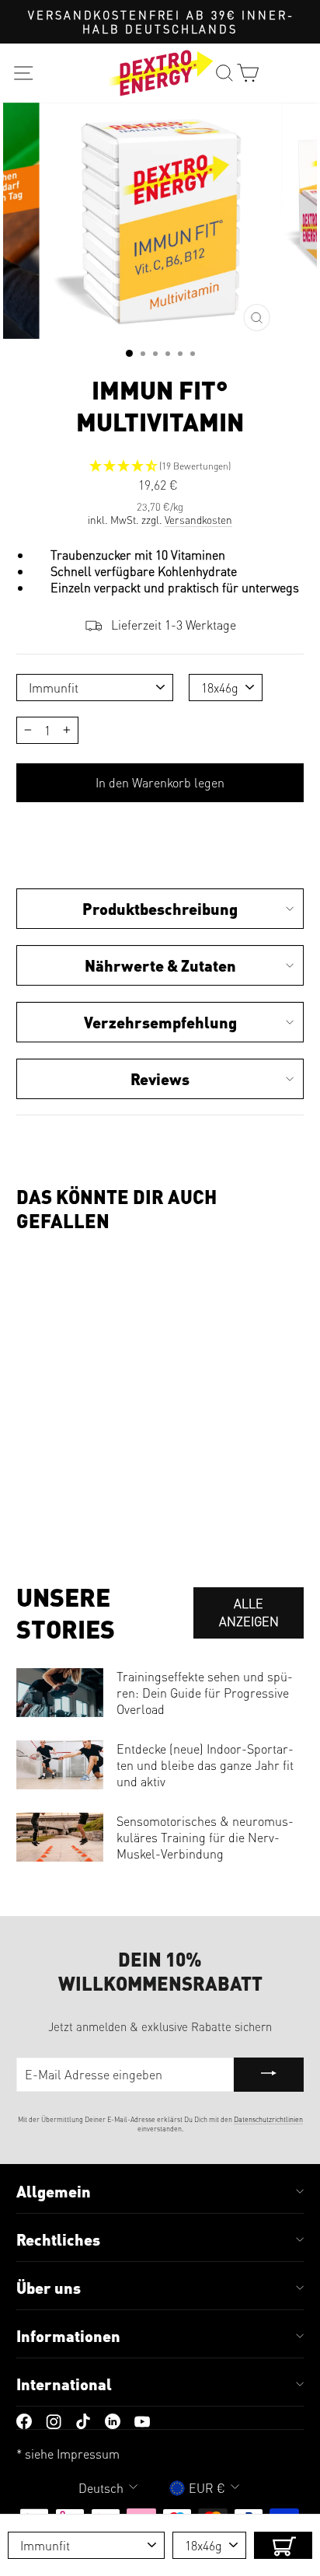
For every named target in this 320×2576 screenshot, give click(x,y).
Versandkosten (198, 520)
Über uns (49, 2288)
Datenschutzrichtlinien (268, 2119)
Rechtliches (58, 2239)
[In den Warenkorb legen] (283, 2545)
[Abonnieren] (269, 2075)
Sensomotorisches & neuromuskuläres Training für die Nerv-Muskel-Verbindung (205, 1837)
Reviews (160, 1079)
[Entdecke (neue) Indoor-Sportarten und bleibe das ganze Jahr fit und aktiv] (60, 1765)
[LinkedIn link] (113, 2419)
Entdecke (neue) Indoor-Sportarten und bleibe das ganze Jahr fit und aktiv (205, 1765)
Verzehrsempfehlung (160, 1022)
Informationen (68, 2336)
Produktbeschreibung (160, 909)
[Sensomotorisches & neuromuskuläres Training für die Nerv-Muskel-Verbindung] (60, 1837)
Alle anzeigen (249, 1612)
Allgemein (54, 2191)
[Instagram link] (54, 2419)
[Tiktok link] (83, 2419)
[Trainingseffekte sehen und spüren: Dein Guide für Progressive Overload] (60, 1693)
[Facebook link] (24, 2419)
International (64, 2384)
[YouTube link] (142, 2419)
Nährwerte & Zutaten (160, 965)
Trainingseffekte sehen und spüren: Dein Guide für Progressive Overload (205, 1693)
